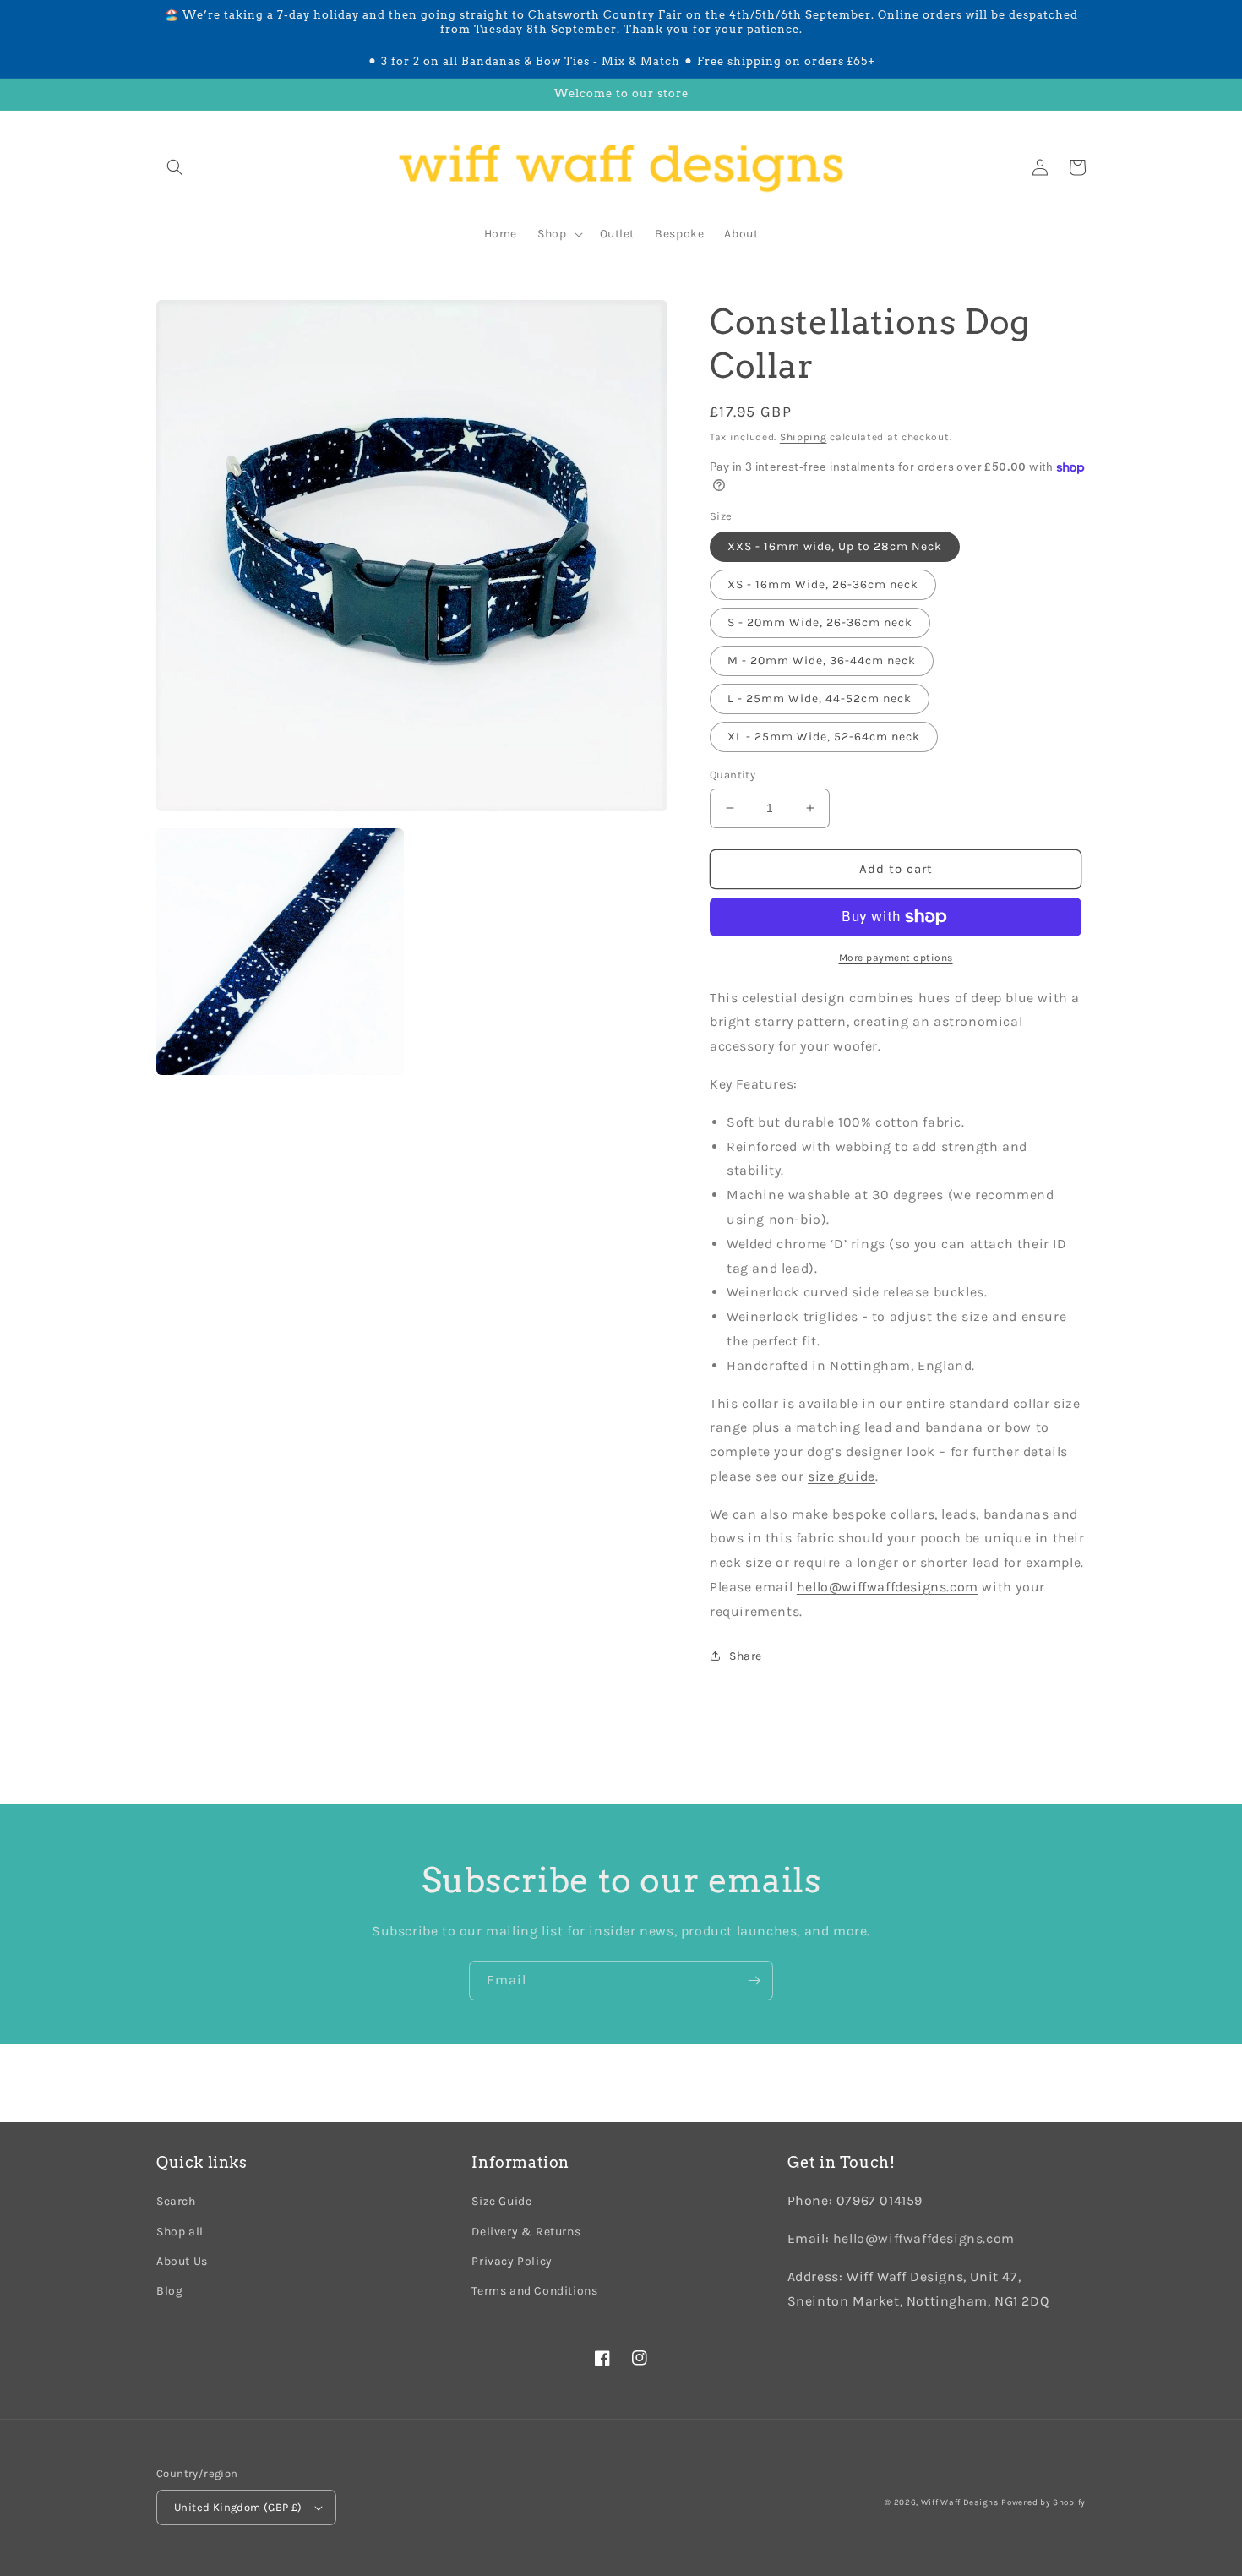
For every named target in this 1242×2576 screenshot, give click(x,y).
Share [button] (746, 1656)
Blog (169, 2291)
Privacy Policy (512, 2261)
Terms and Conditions (534, 2291)
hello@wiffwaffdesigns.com (924, 2238)
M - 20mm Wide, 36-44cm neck (822, 660)
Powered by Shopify (1043, 2502)
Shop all (180, 2232)
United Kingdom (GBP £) (238, 2507)
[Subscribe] (754, 1981)
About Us (182, 2261)
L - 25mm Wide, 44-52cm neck (820, 699)
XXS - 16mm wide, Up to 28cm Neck (835, 546)
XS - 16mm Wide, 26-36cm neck (823, 584)
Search (176, 2201)
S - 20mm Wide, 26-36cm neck (820, 622)
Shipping (803, 437)
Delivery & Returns (526, 2232)
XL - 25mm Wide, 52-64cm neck (824, 737)
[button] (175, 167)
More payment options (896, 958)
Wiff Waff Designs (960, 2502)
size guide (842, 1476)
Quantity (733, 775)
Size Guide (501, 2201)
